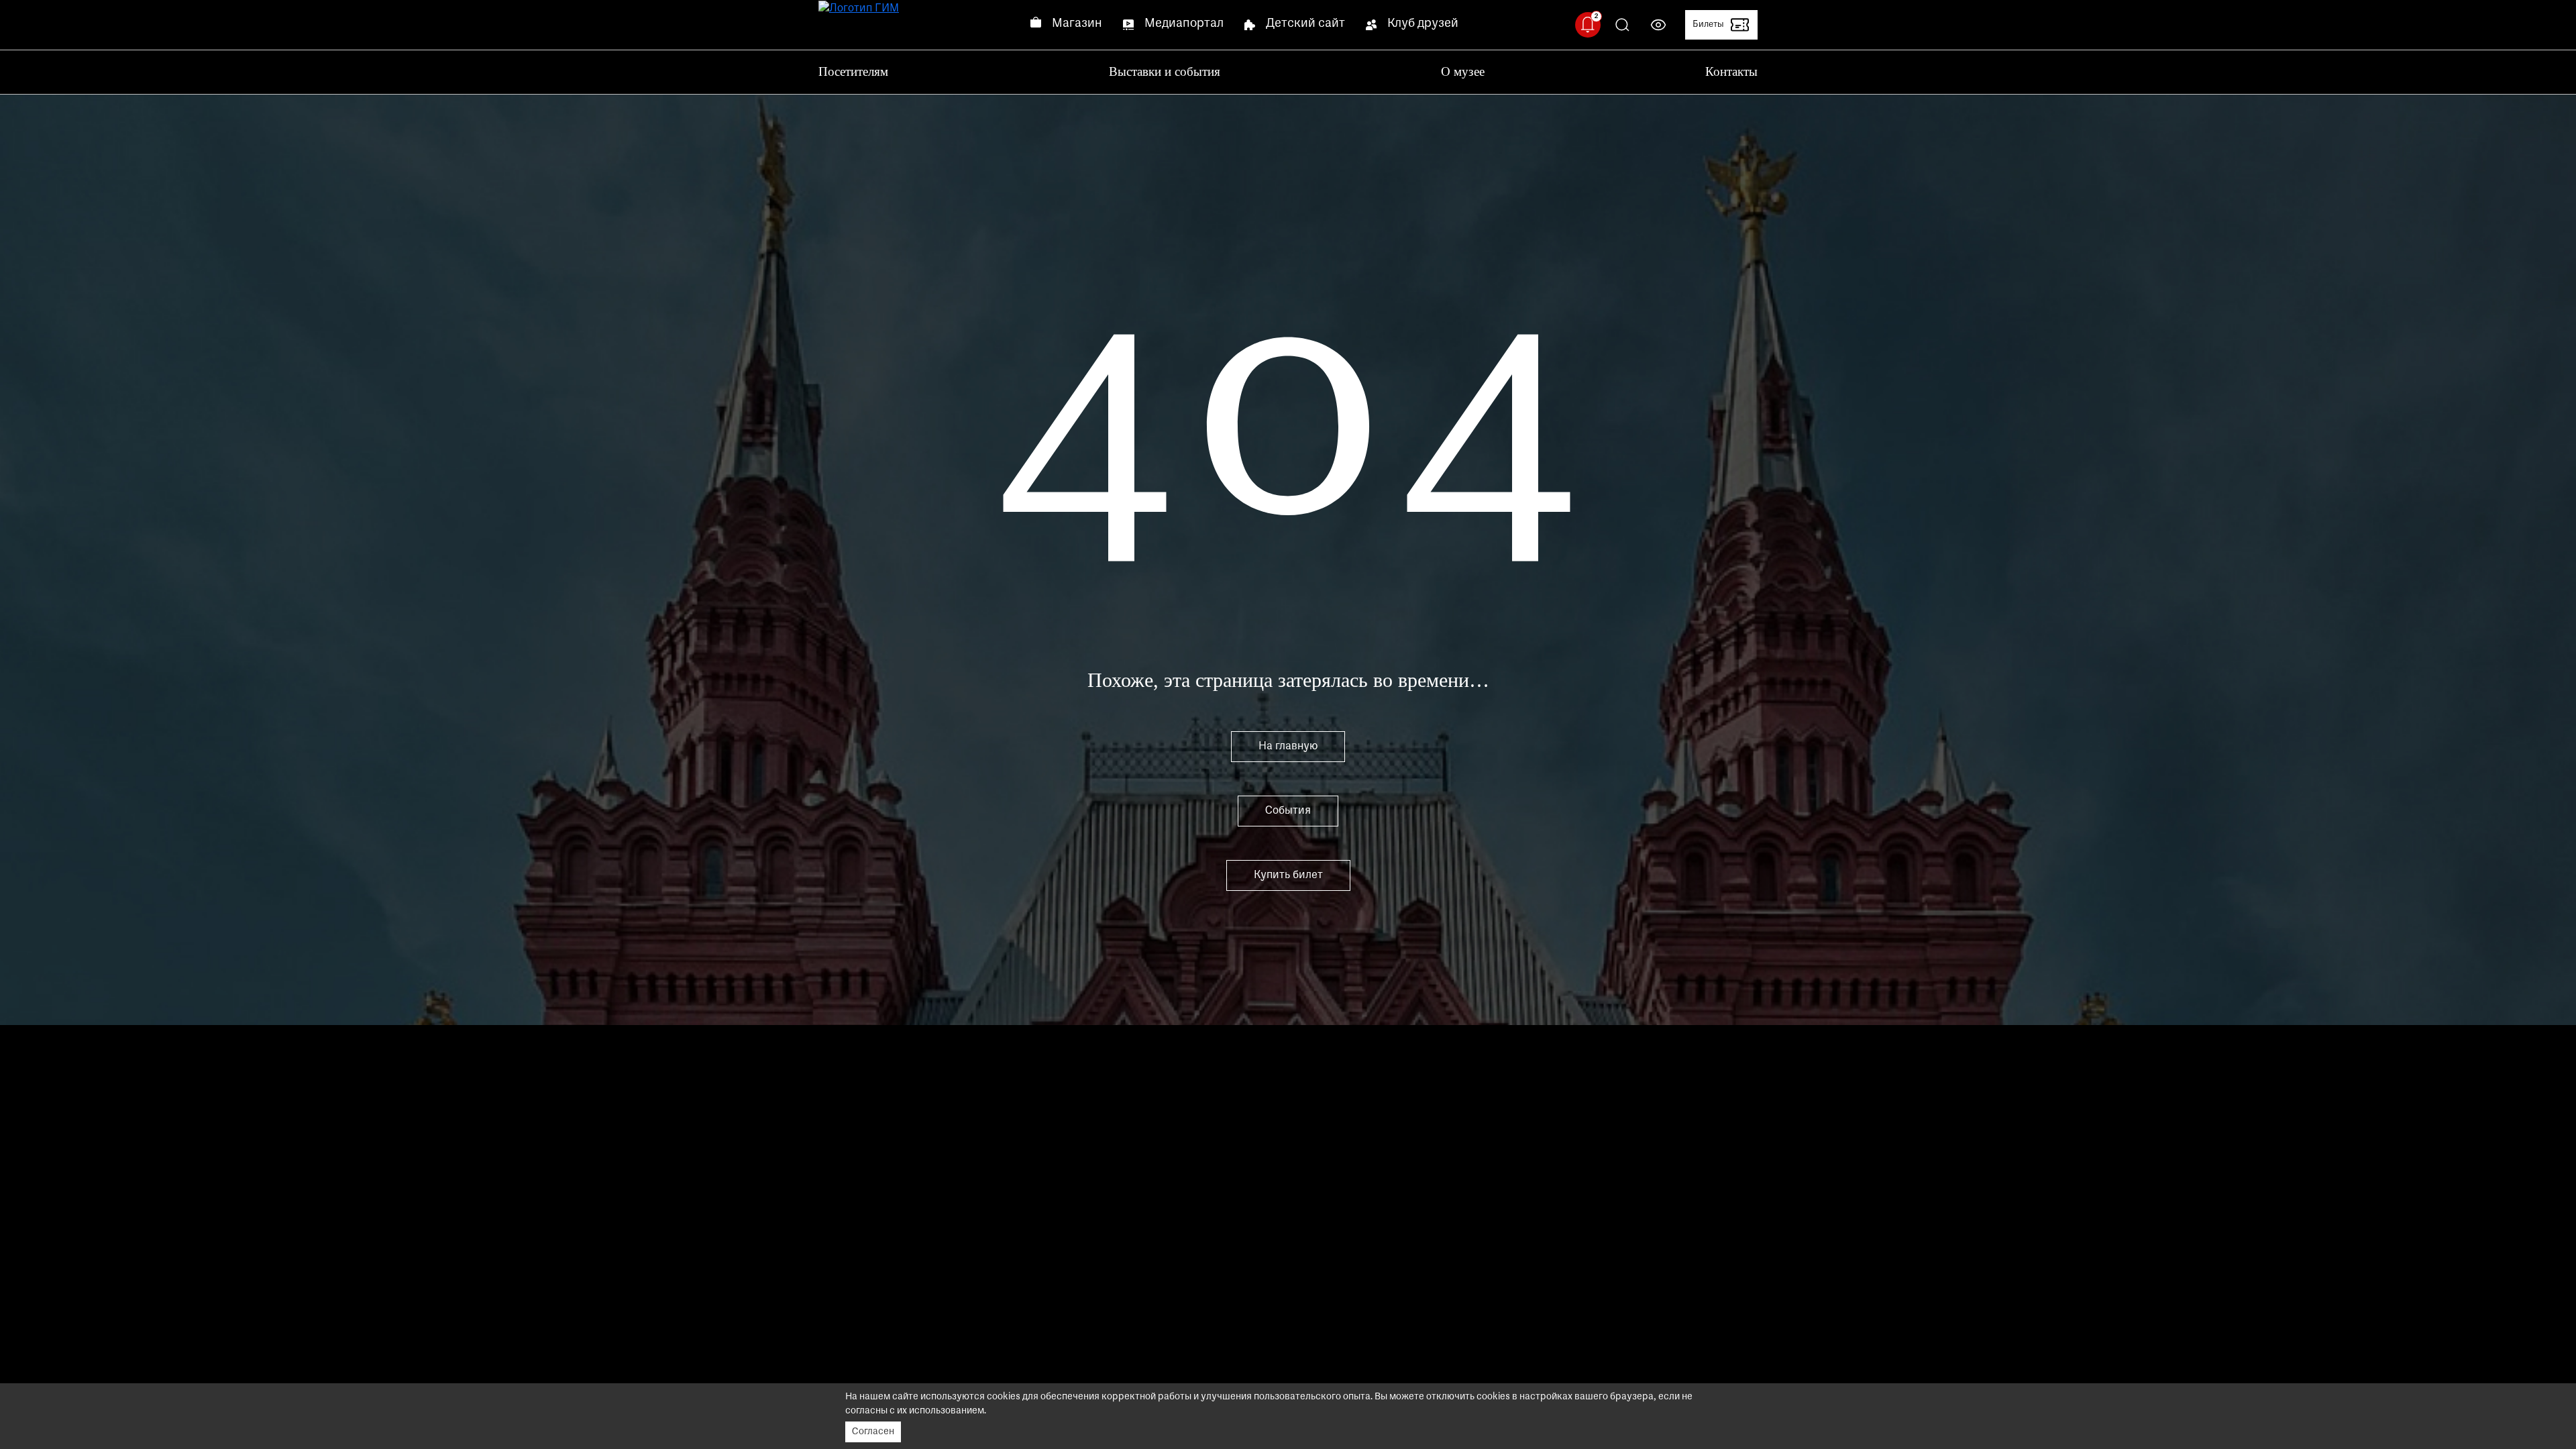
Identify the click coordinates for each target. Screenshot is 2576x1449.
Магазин (1077, 24)
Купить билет (1288, 875)
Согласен (873, 1432)
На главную (1288, 747)
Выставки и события (1165, 71)
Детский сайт (1305, 24)
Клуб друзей (1423, 24)
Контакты (1731, 71)
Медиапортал (1184, 24)
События (1288, 811)
